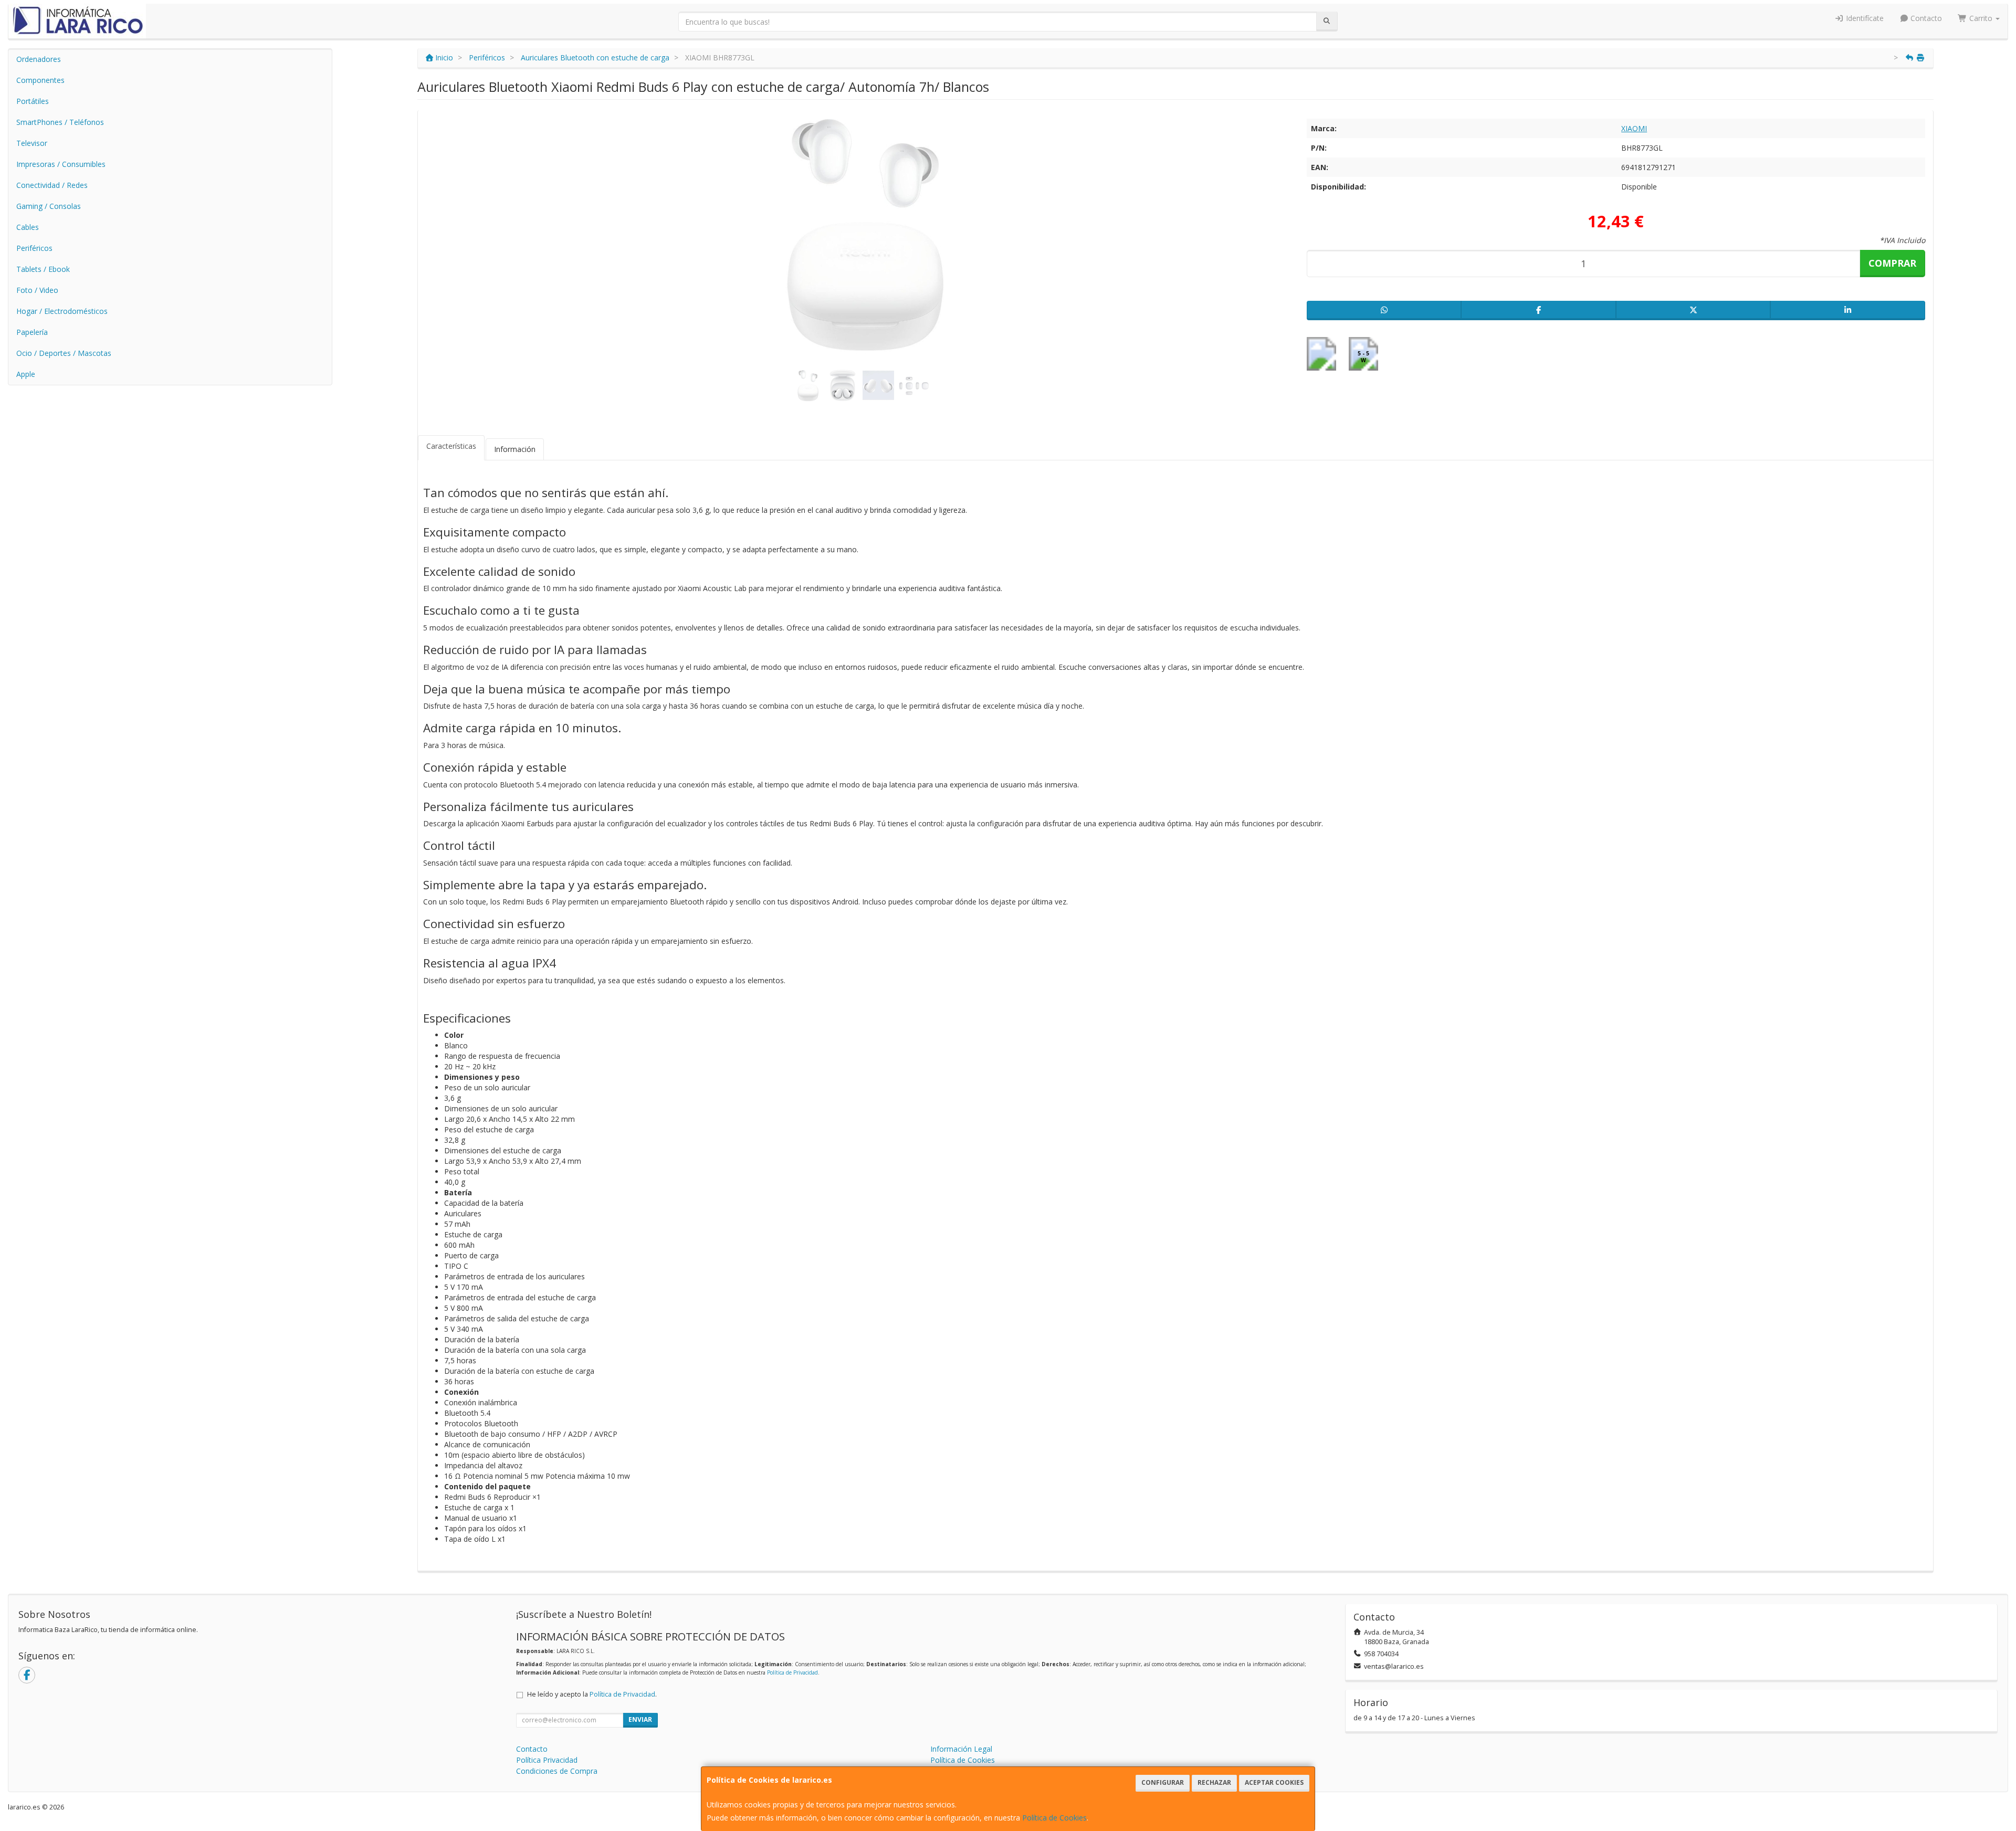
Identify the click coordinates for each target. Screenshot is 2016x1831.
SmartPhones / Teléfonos (60, 122)
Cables (28, 227)
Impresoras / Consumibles (61, 164)
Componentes (40, 80)
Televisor (32, 143)
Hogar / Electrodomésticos (62, 311)
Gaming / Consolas (49, 206)
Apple (26, 374)
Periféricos (34, 248)
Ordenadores (39, 59)
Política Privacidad (547, 1760)
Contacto (1925, 18)
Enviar (640, 1719)
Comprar (1892, 263)
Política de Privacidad (792, 1672)
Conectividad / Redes (52, 185)
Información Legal (961, 1749)
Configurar (1163, 1782)
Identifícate (1864, 18)
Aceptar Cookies (1274, 1782)
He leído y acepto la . (592, 1694)
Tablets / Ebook (43, 269)
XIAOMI (1634, 128)
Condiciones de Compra (557, 1771)
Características (451, 446)
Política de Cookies (1054, 1818)
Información (515, 449)
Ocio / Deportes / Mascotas (64, 353)
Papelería (32, 332)
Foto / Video (37, 290)
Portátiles (33, 101)
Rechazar (1214, 1782)
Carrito (1981, 18)
